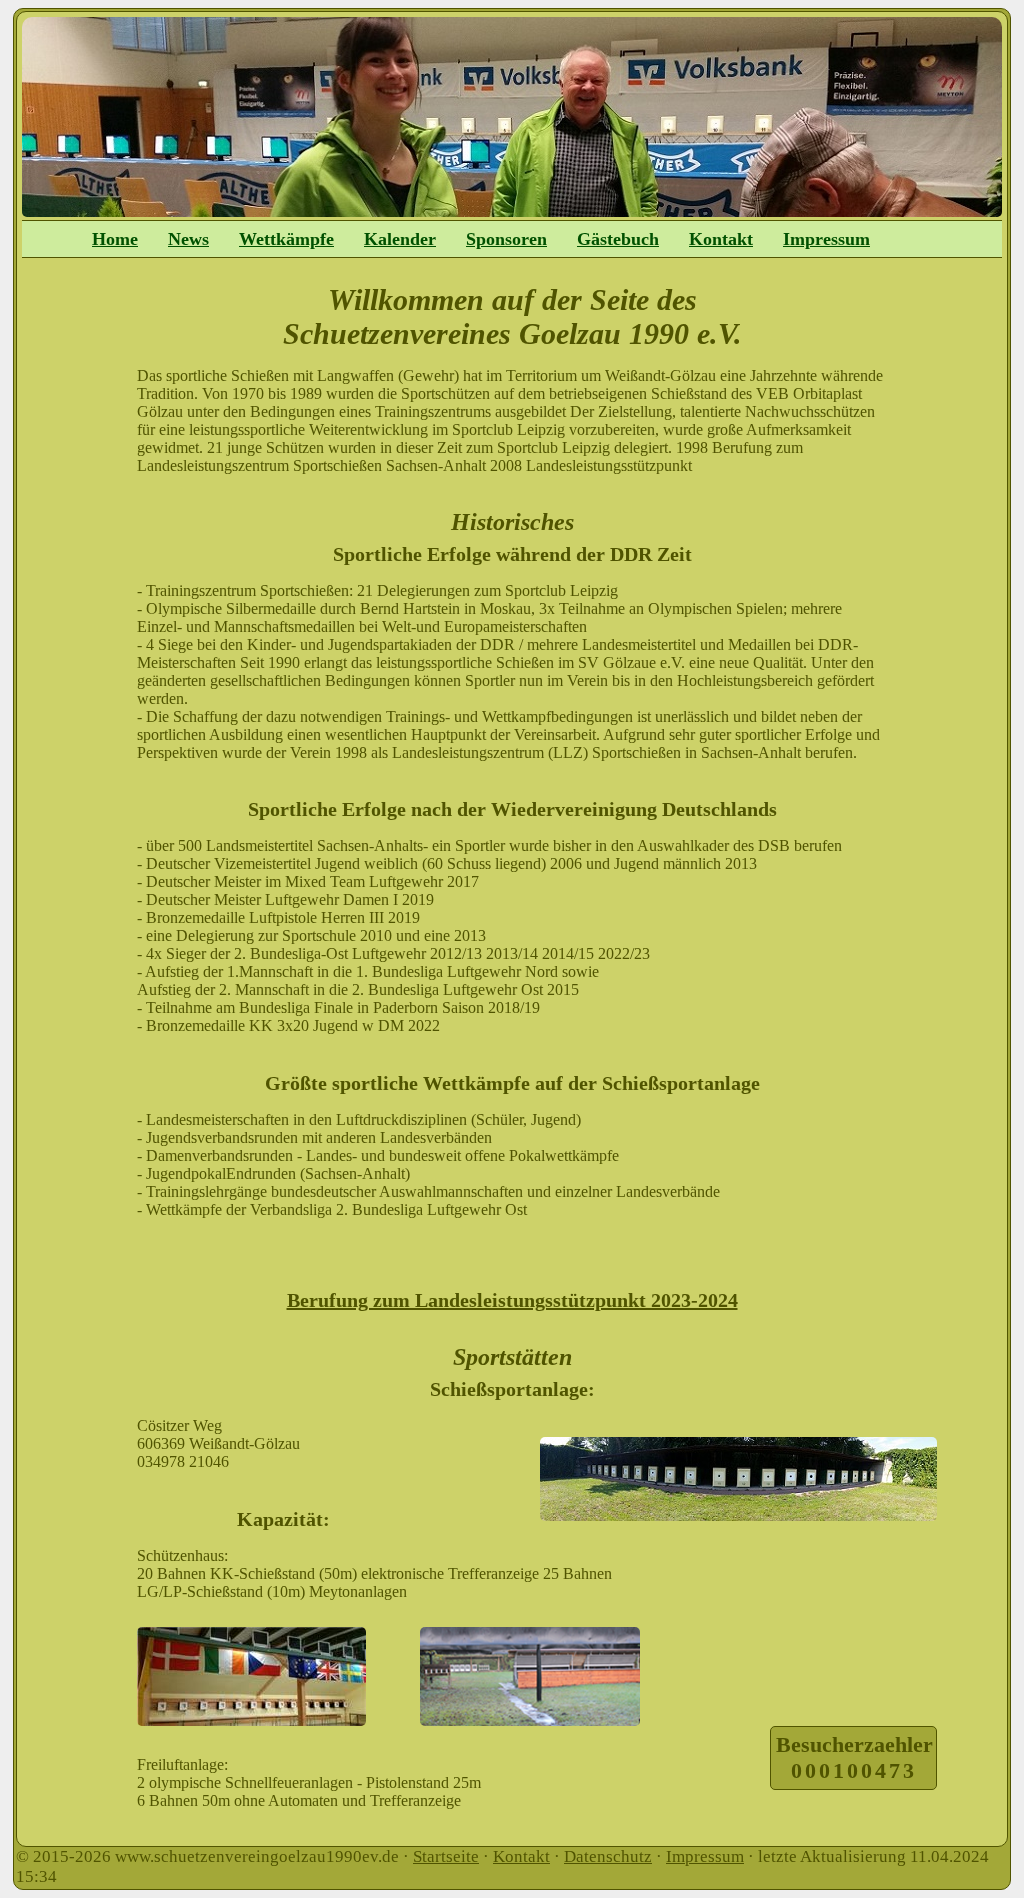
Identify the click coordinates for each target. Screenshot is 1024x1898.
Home (115, 239)
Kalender (400, 239)
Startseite (446, 1856)
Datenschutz (608, 1856)
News (188, 239)
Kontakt (721, 239)
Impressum (826, 239)
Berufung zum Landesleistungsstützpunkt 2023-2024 (512, 1300)
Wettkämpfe (286, 239)
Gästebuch (618, 239)
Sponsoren (506, 239)
